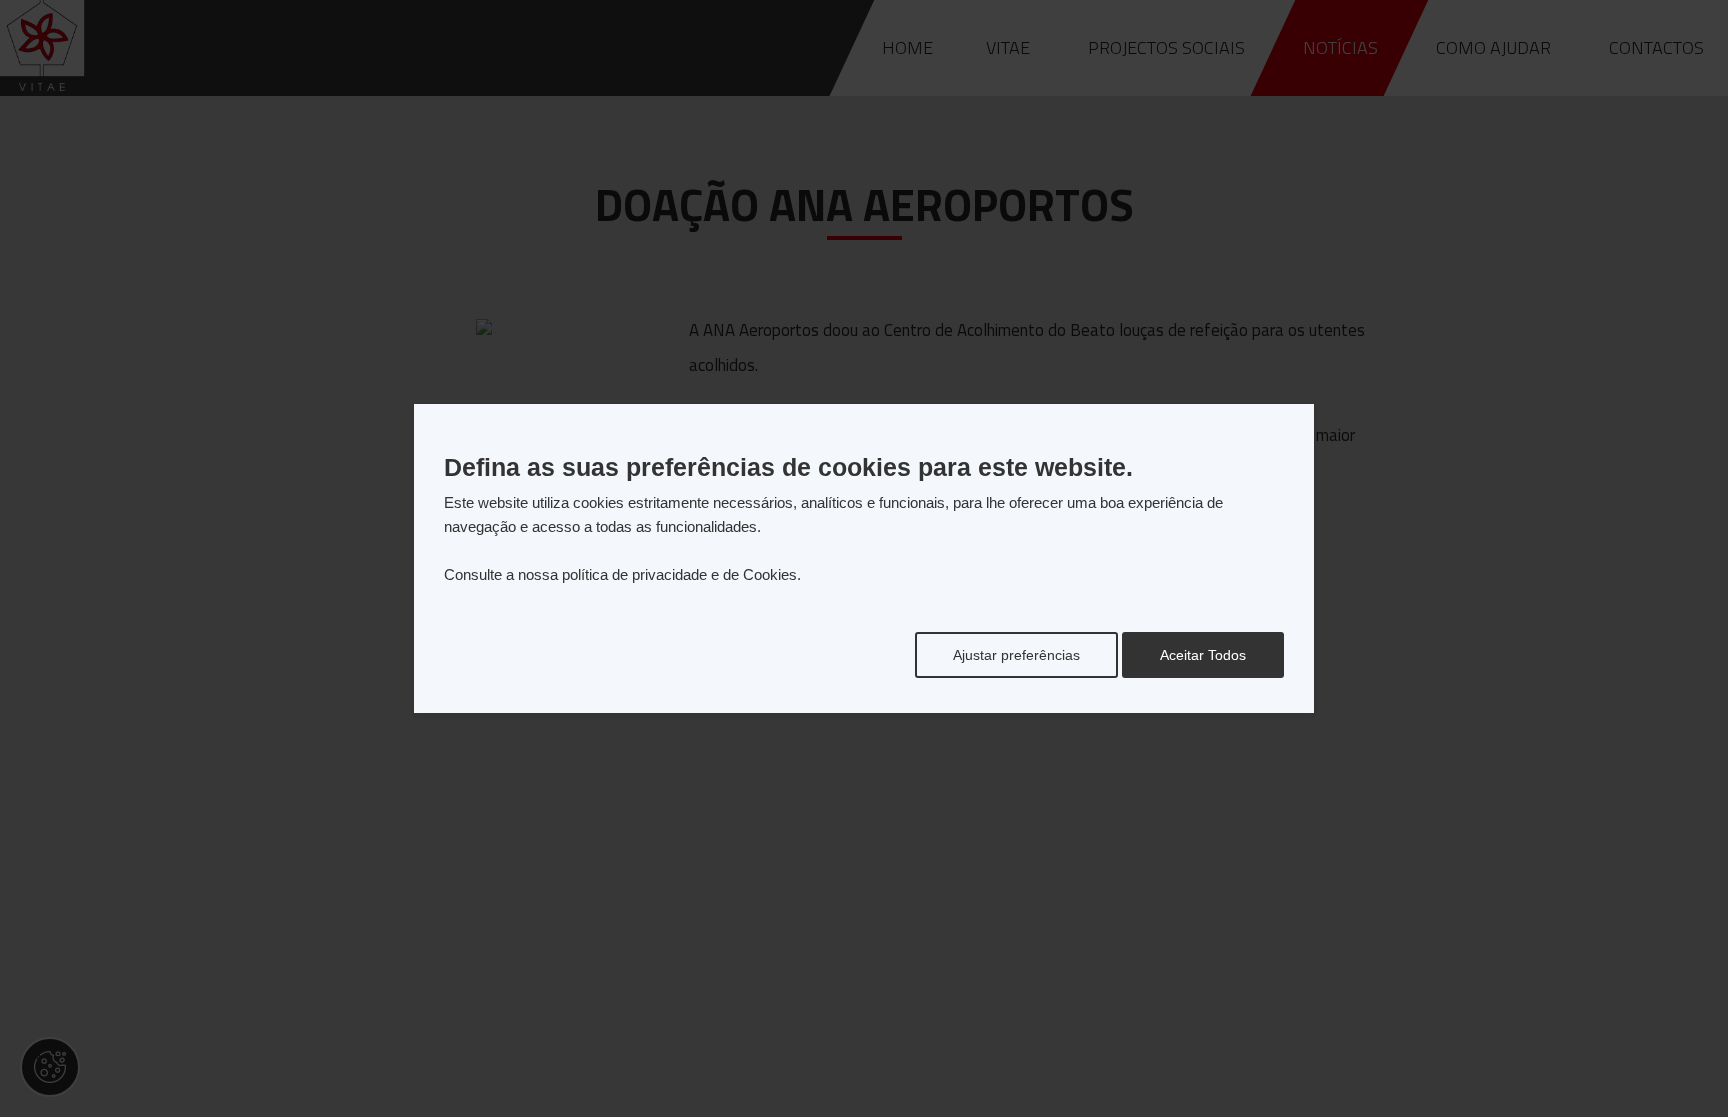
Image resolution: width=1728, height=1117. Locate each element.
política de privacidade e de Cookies (679, 574)
